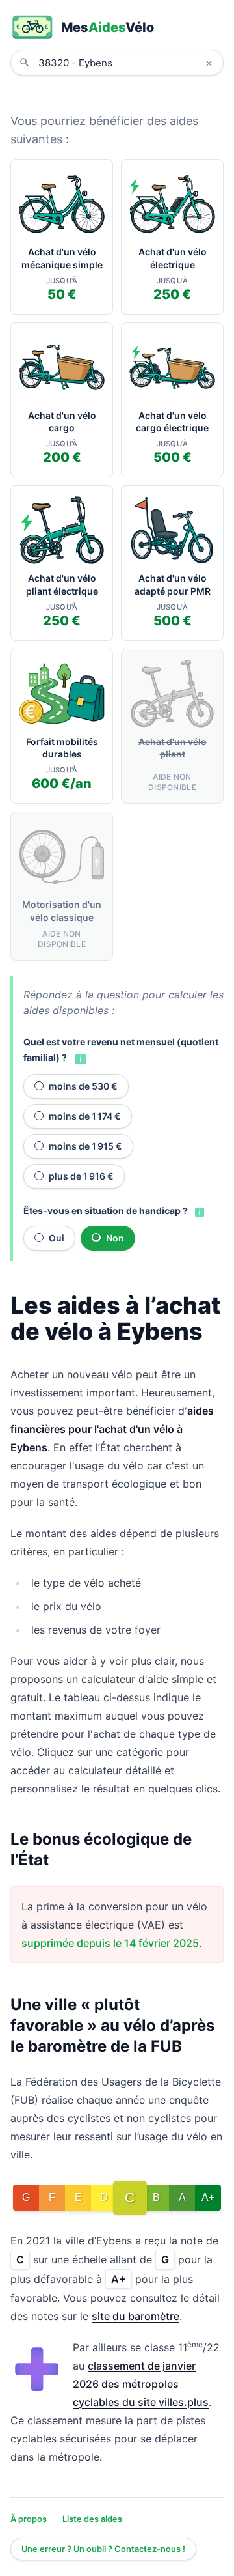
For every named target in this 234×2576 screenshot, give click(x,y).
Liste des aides (92, 2519)
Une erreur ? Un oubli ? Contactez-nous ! (103, 2549)
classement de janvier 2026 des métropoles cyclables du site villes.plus (141, 2384)
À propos (29, 2519)
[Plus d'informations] (79, 1058)
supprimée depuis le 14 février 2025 (110, 1943)
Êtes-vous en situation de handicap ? (106, 1210)
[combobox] (127, 63)
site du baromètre (136, 2316)
